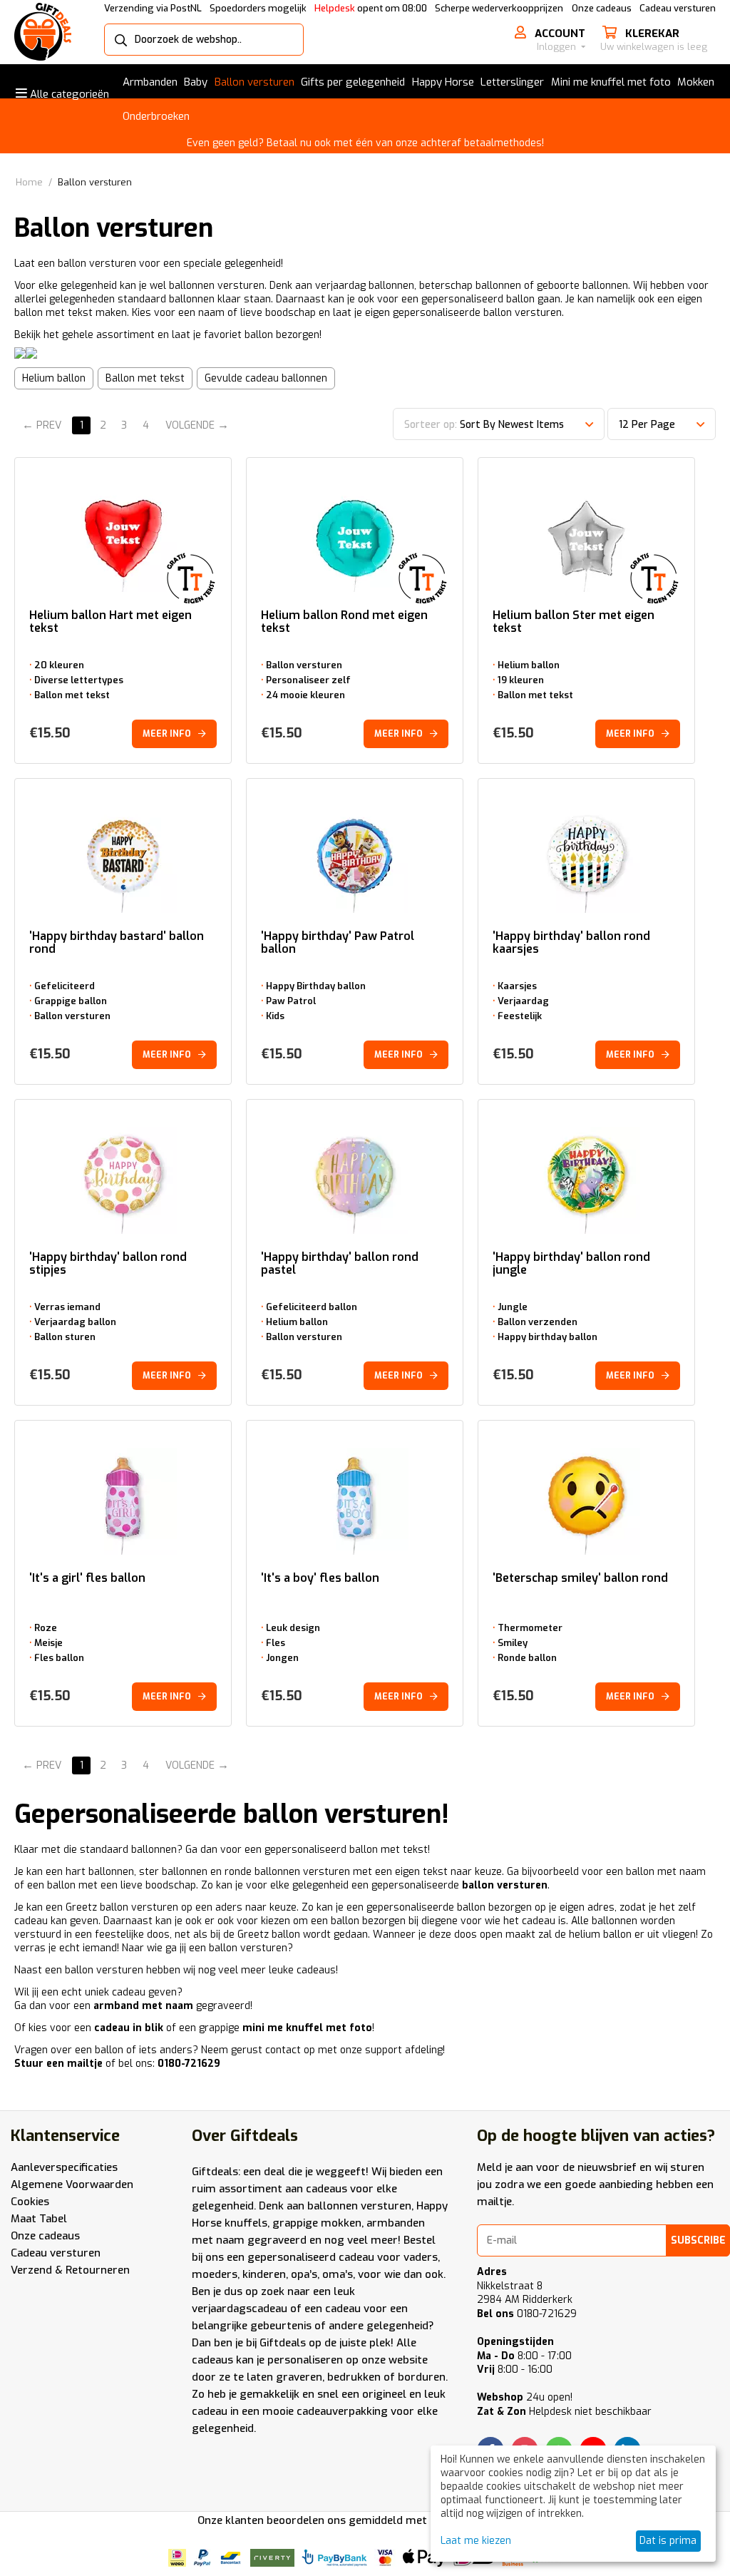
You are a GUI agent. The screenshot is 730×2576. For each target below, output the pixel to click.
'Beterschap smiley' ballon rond (580, 1579)
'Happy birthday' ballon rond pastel (340, 1264)
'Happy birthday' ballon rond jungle (571, 1264)
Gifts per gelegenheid (353, 82)
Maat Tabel (39, 2219)
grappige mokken (317, 2223)
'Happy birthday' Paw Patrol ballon (338, 943)
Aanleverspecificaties (64, 2167)
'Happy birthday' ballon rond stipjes (108, 1264)
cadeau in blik (129, 2028)
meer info (167, 734)
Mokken (696, 82)
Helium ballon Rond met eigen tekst (344, 622)
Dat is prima (668, 2541)
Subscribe (698, 2240)
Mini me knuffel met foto (611, 82)
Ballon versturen (255, 82)
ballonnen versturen (359, 2206)
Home (29, 182)
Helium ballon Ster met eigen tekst (574, 622)
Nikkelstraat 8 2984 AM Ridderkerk (525, 2293)
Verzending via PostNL (153, 8)
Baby (196, 82)
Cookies (30, 2202)
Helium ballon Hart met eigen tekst (110, 622)
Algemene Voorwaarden (72, 2184)
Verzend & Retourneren (70, 2270)
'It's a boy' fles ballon (320, 1579)
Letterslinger (512, 82)
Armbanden (150, 82)
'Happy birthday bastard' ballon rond (117, 943)
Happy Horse (443, 82)
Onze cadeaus (602, 8)
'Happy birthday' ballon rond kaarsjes (571, 943)
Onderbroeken (156, 116)
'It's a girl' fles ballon (87, 1579)
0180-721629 (527, 2314)
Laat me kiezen (476, 2541)
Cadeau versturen (678, 8)
